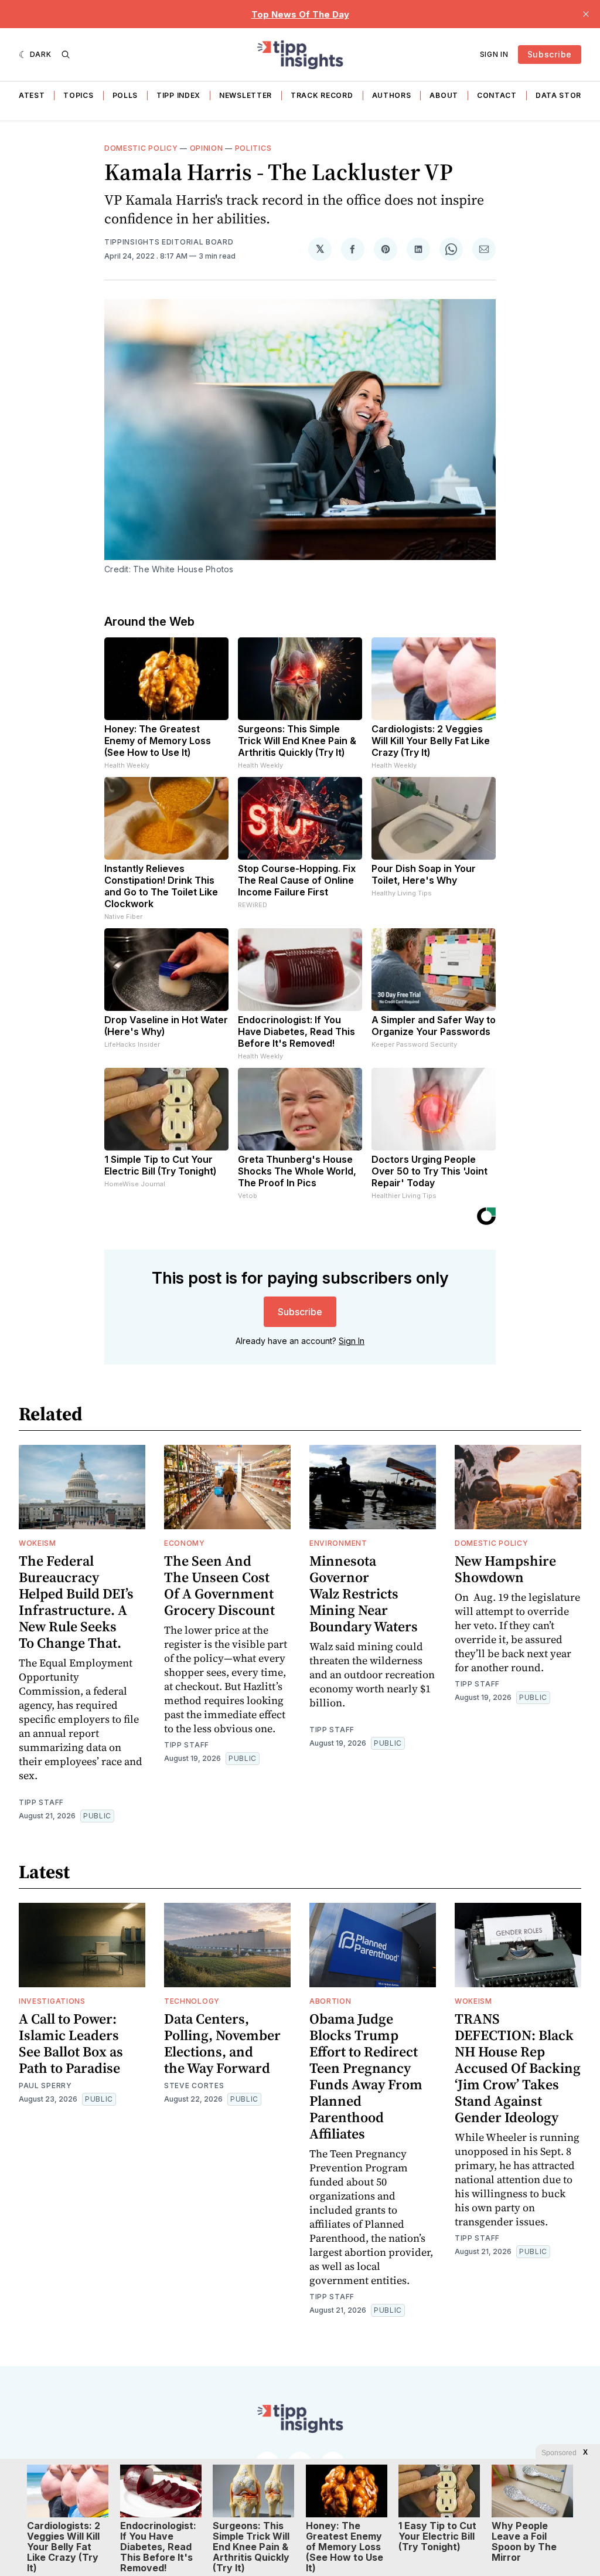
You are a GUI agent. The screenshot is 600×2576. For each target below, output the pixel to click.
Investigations (52, 2001)
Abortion (330, 2001)
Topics (78, 95)
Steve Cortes (194, 2085)
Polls (125, 95)
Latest (29, 95)
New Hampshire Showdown (505, 1569)
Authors (392, 95)
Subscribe (550, 54)
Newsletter (246, 95)
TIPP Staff (41, 1802)
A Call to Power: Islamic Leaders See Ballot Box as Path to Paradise (71, 2043)
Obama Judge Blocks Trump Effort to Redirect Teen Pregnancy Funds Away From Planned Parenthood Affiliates (366, 2076)
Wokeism (37, 1543)
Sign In (494, 54)
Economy (185, 1543)
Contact (497, 95)
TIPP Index (178, 95)
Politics (253, 148)
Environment (338, 1543)
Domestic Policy (141, 148)
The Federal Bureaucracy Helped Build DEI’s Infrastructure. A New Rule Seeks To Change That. (76, 1602)
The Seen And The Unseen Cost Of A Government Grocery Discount (219, 1585)
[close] (586, 14)
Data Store (561, 95)
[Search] (66, 55)
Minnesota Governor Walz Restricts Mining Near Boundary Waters (364, 1594)
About (444, 95)
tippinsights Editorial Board (169, 242)
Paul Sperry (45, 2085)
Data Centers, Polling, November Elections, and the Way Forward (222, 2043)
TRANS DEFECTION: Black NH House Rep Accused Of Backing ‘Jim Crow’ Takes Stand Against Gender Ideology (518, 2068)
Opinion (207, 148)
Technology (192, 2001)
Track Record (322, 95)
